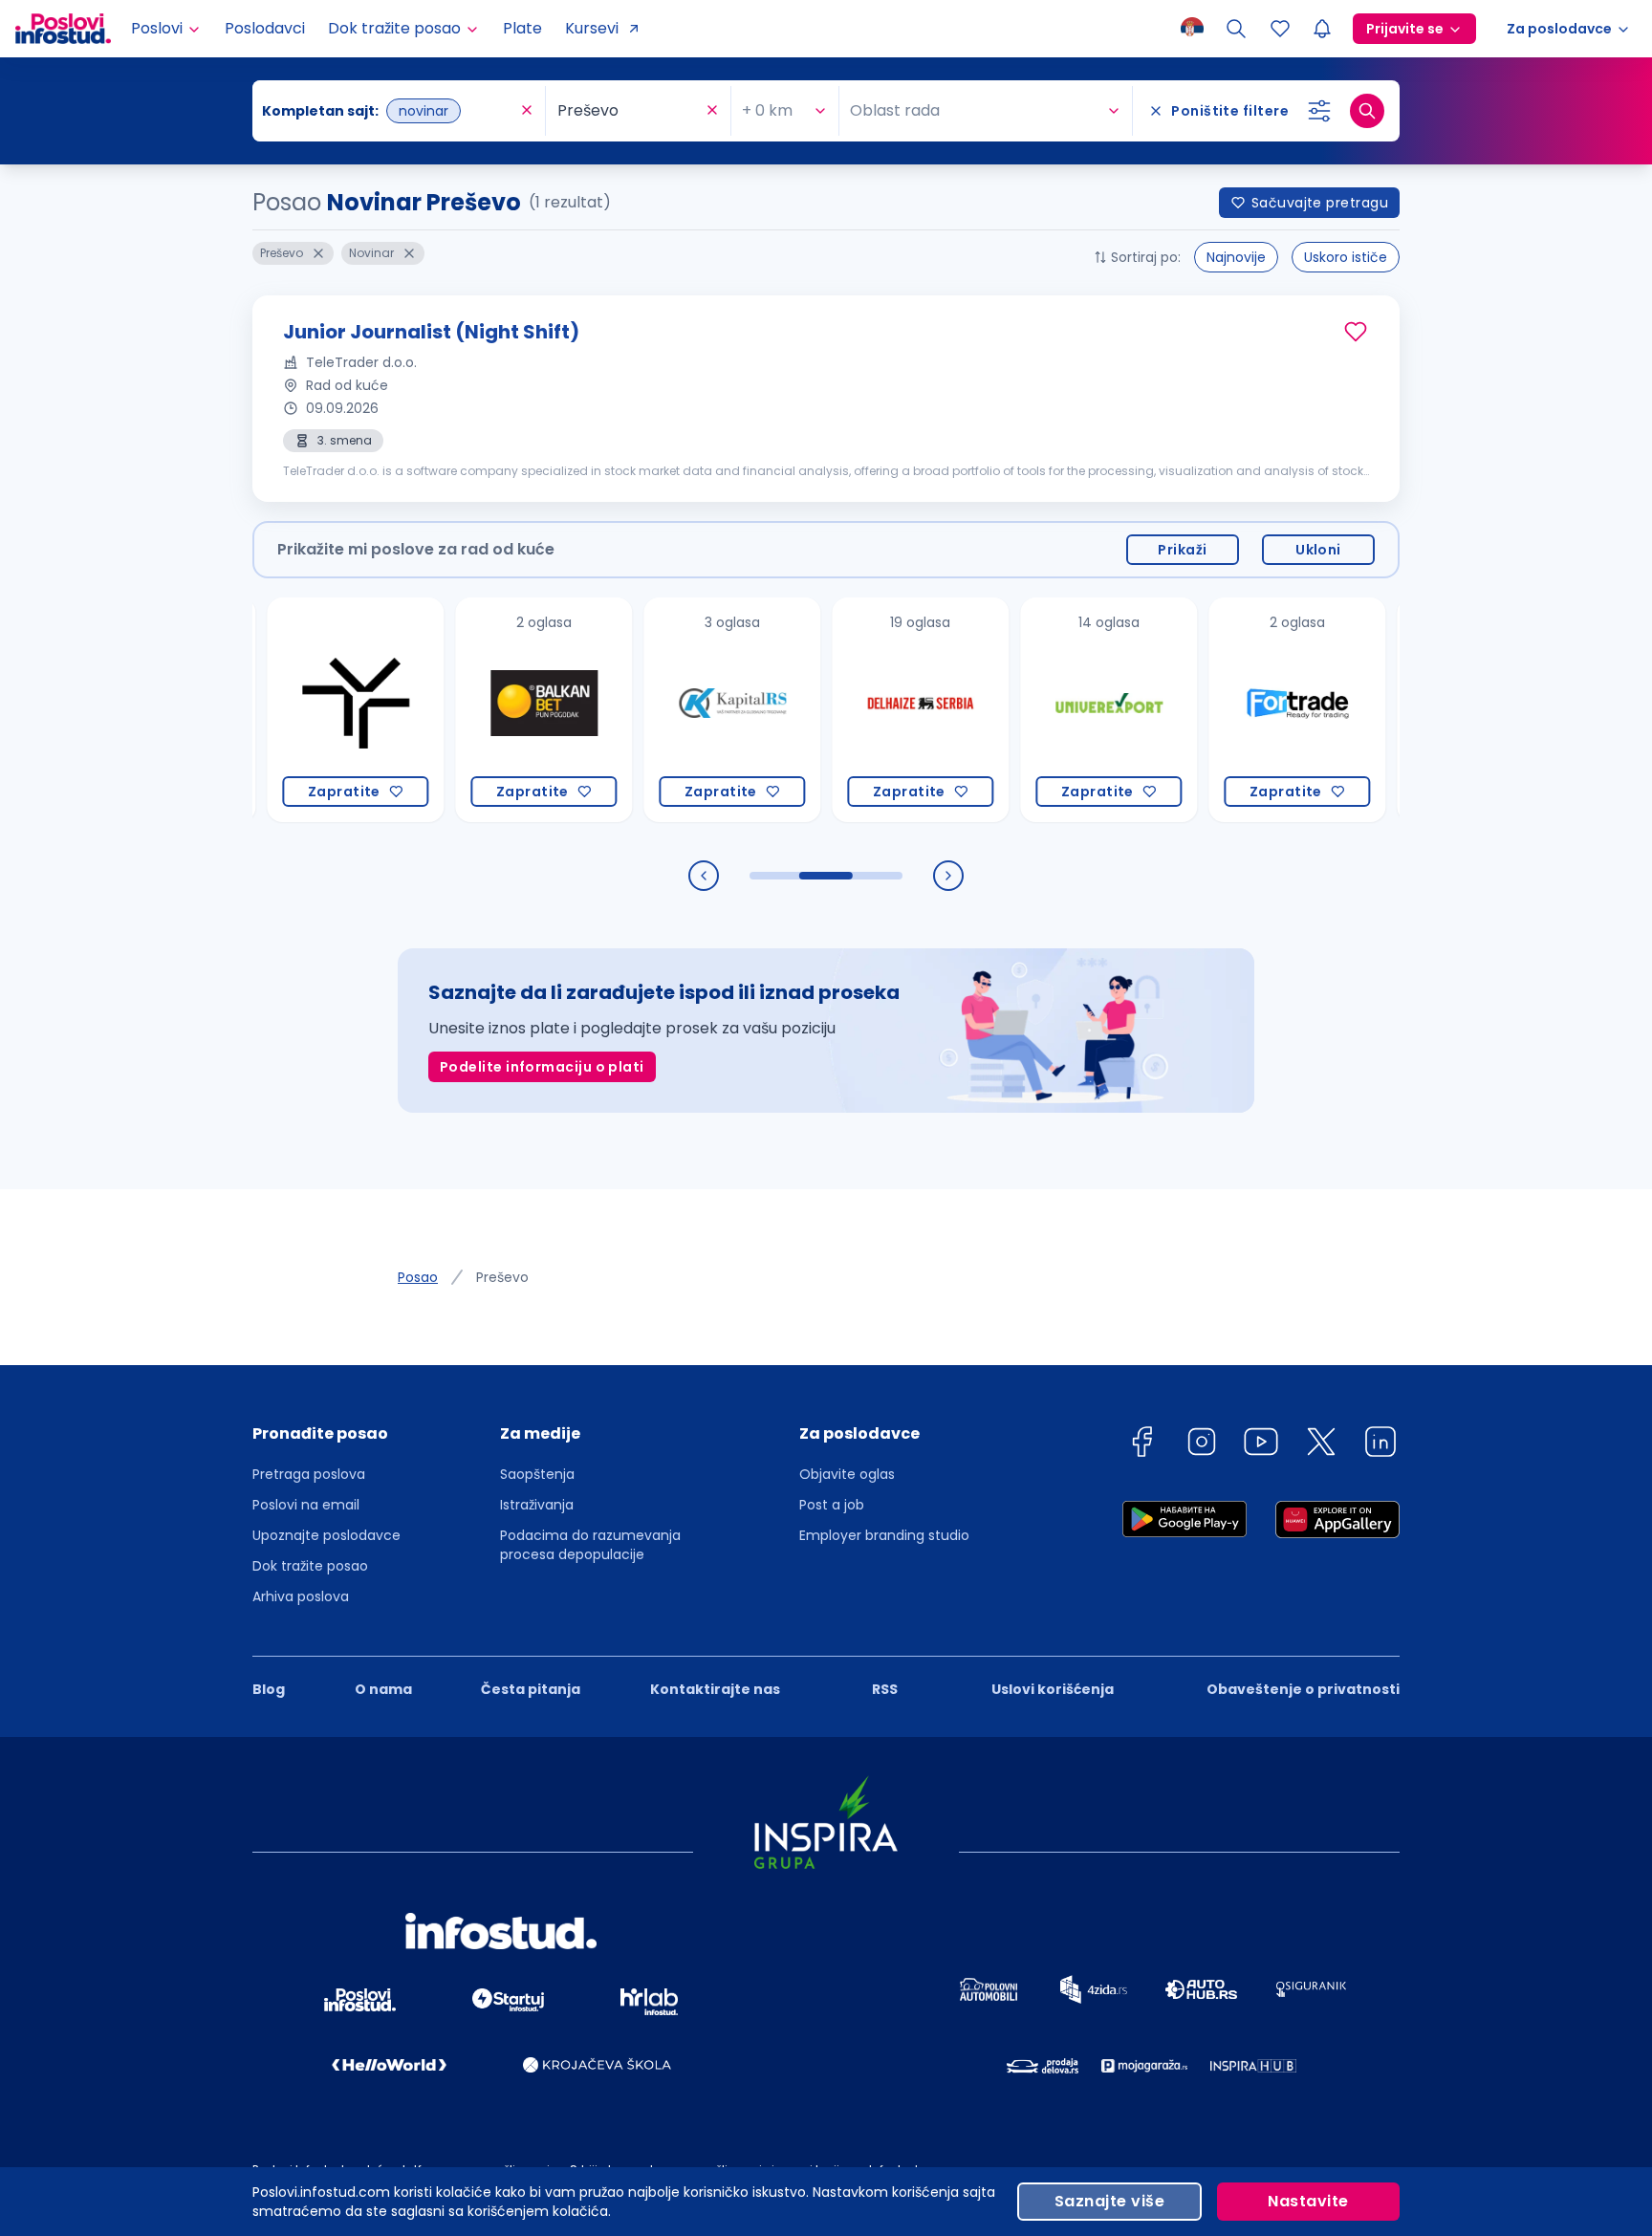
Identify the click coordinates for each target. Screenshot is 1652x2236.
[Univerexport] (1065, 710)
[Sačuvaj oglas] (1356, 332)
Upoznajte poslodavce (326, 1535)
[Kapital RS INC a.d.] (688, 710)
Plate (522, 28)
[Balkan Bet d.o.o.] (500, 710)
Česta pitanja (531, 1689)
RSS (885, 1689)
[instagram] (1202, 1445)
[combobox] (389, 111)
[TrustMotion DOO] (311, 710)
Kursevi (592, 28)
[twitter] (1321, 1445)
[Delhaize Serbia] (876, 710)
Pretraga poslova (309, 1474)
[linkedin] (1380, 1445)
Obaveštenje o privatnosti (1303, 1689)
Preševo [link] (502, 1277)
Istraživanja (537, 1505)
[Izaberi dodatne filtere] (1319, 111)
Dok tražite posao (310, 1566)
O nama (383, 1689)
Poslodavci (265, 28)
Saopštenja (537, 1474)
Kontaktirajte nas (715, 1689)
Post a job (832, 1505)
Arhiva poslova (301, 1596)
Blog (269, 1689)
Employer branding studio (884, 1535)
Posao (418, 1277)
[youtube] (1261, 1445)
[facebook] (1141, 1445)
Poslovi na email (306, 1505)
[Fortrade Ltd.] (1253, 710)
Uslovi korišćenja (1053, 1689)
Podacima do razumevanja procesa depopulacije (590, 1545)
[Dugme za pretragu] (1367, 111)
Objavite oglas (847, 1474)
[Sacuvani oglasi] (1280, 29)
